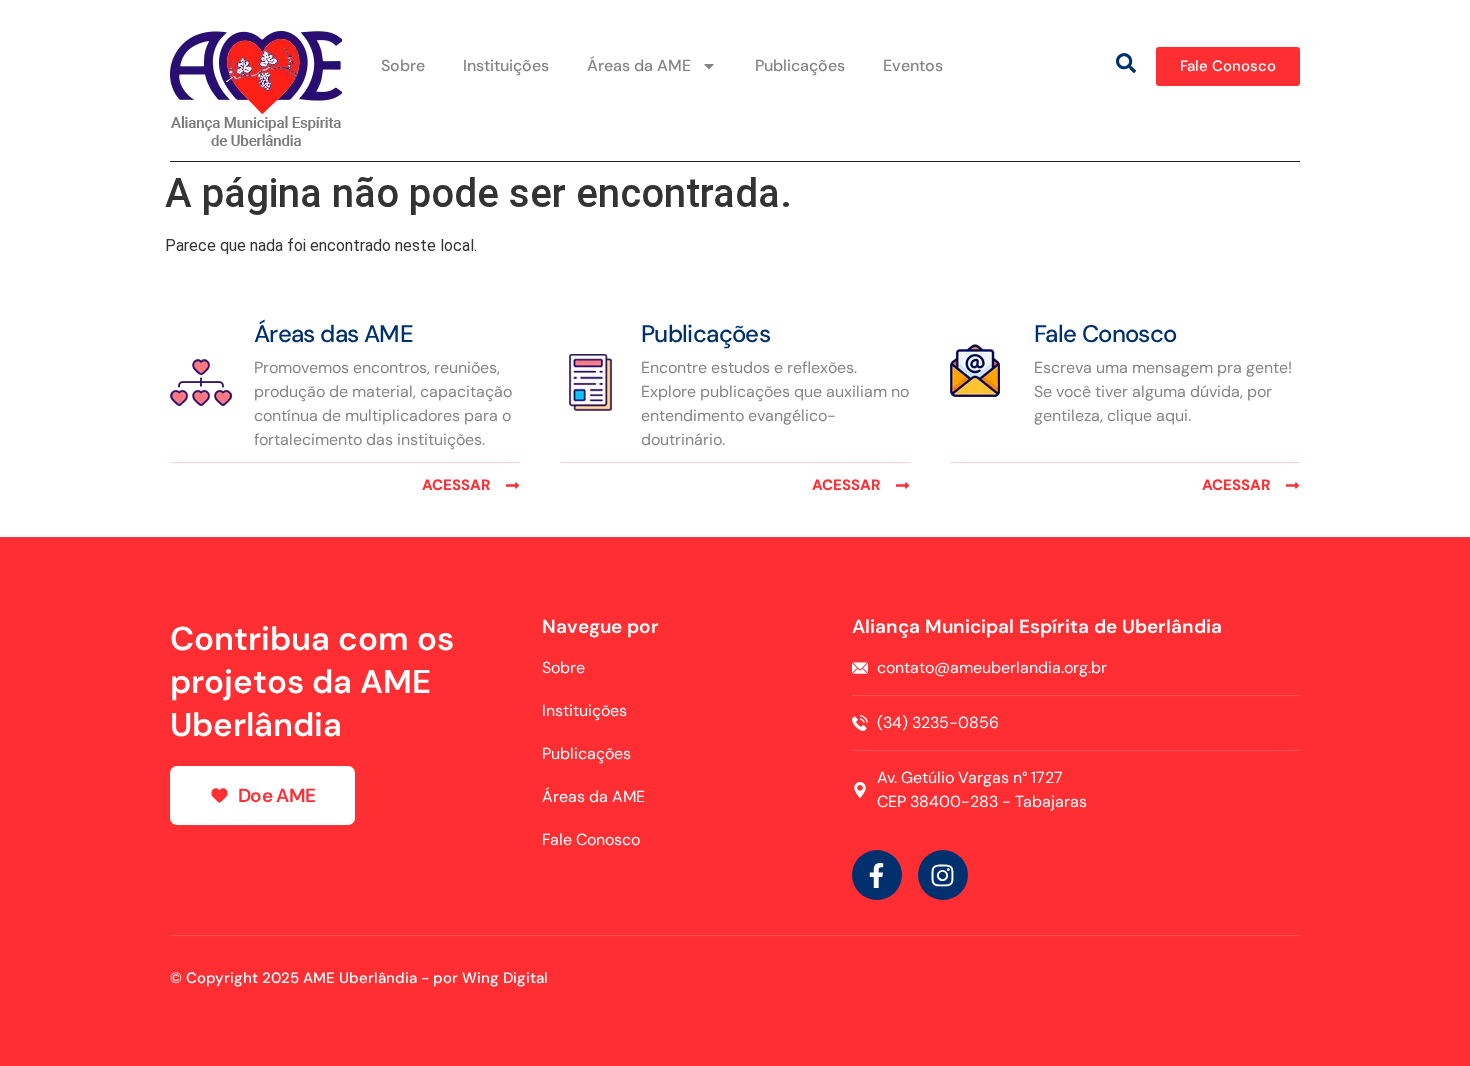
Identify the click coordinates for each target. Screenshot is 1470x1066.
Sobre (403, 65)
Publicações (800, 65)
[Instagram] (943, 875)
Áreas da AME (639, 65)
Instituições (506, 65)
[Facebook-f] (877, 875)
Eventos (913, 65)
